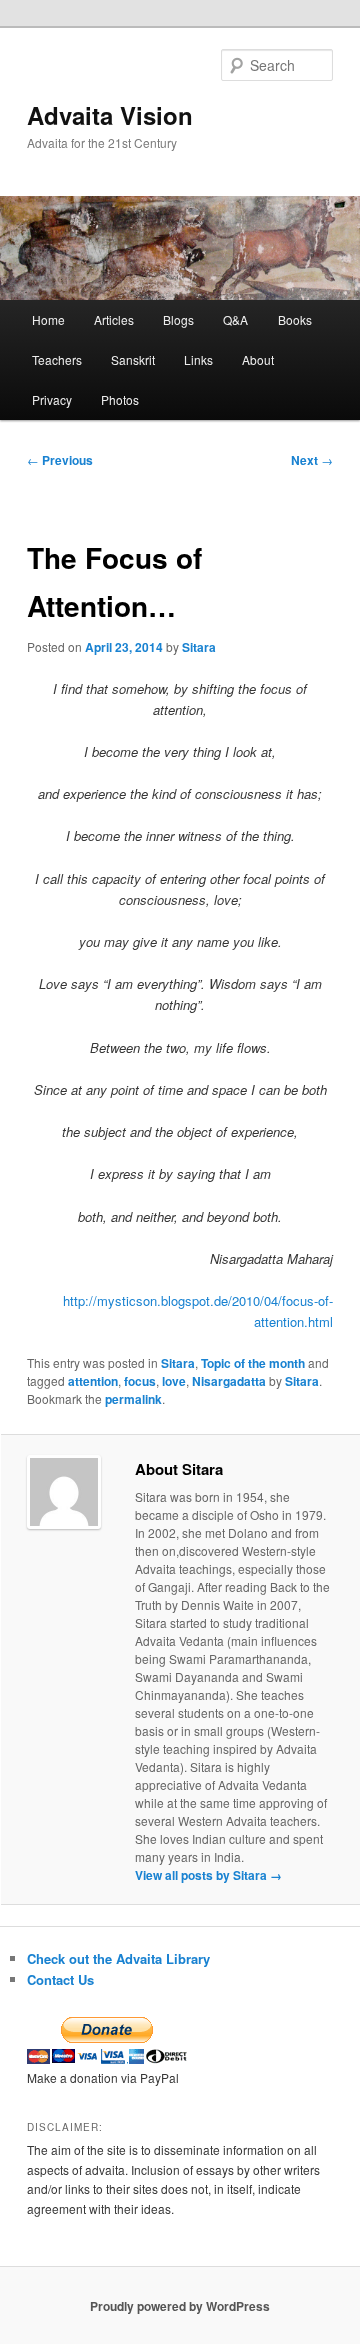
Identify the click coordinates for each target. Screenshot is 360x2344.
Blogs (178, 319)
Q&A (235, 319)
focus (140, 1381)
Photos (120, 399)
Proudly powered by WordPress (180, 2306)
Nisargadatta (229, 1381)
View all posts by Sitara (208, 1875)
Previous (60, 460)
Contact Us (60, 1979)
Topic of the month (253, 1363)
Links (198, 359)
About (258, 359)
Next (312, 460)
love (174, 1381)
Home (48, 319)
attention (93, 1381)
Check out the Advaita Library (118, 1958)
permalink (133, 1399)
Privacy (52, 399)
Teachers (57, 359)
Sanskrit (133, 359)
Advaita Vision (110, 115)
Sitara (199, 647)
